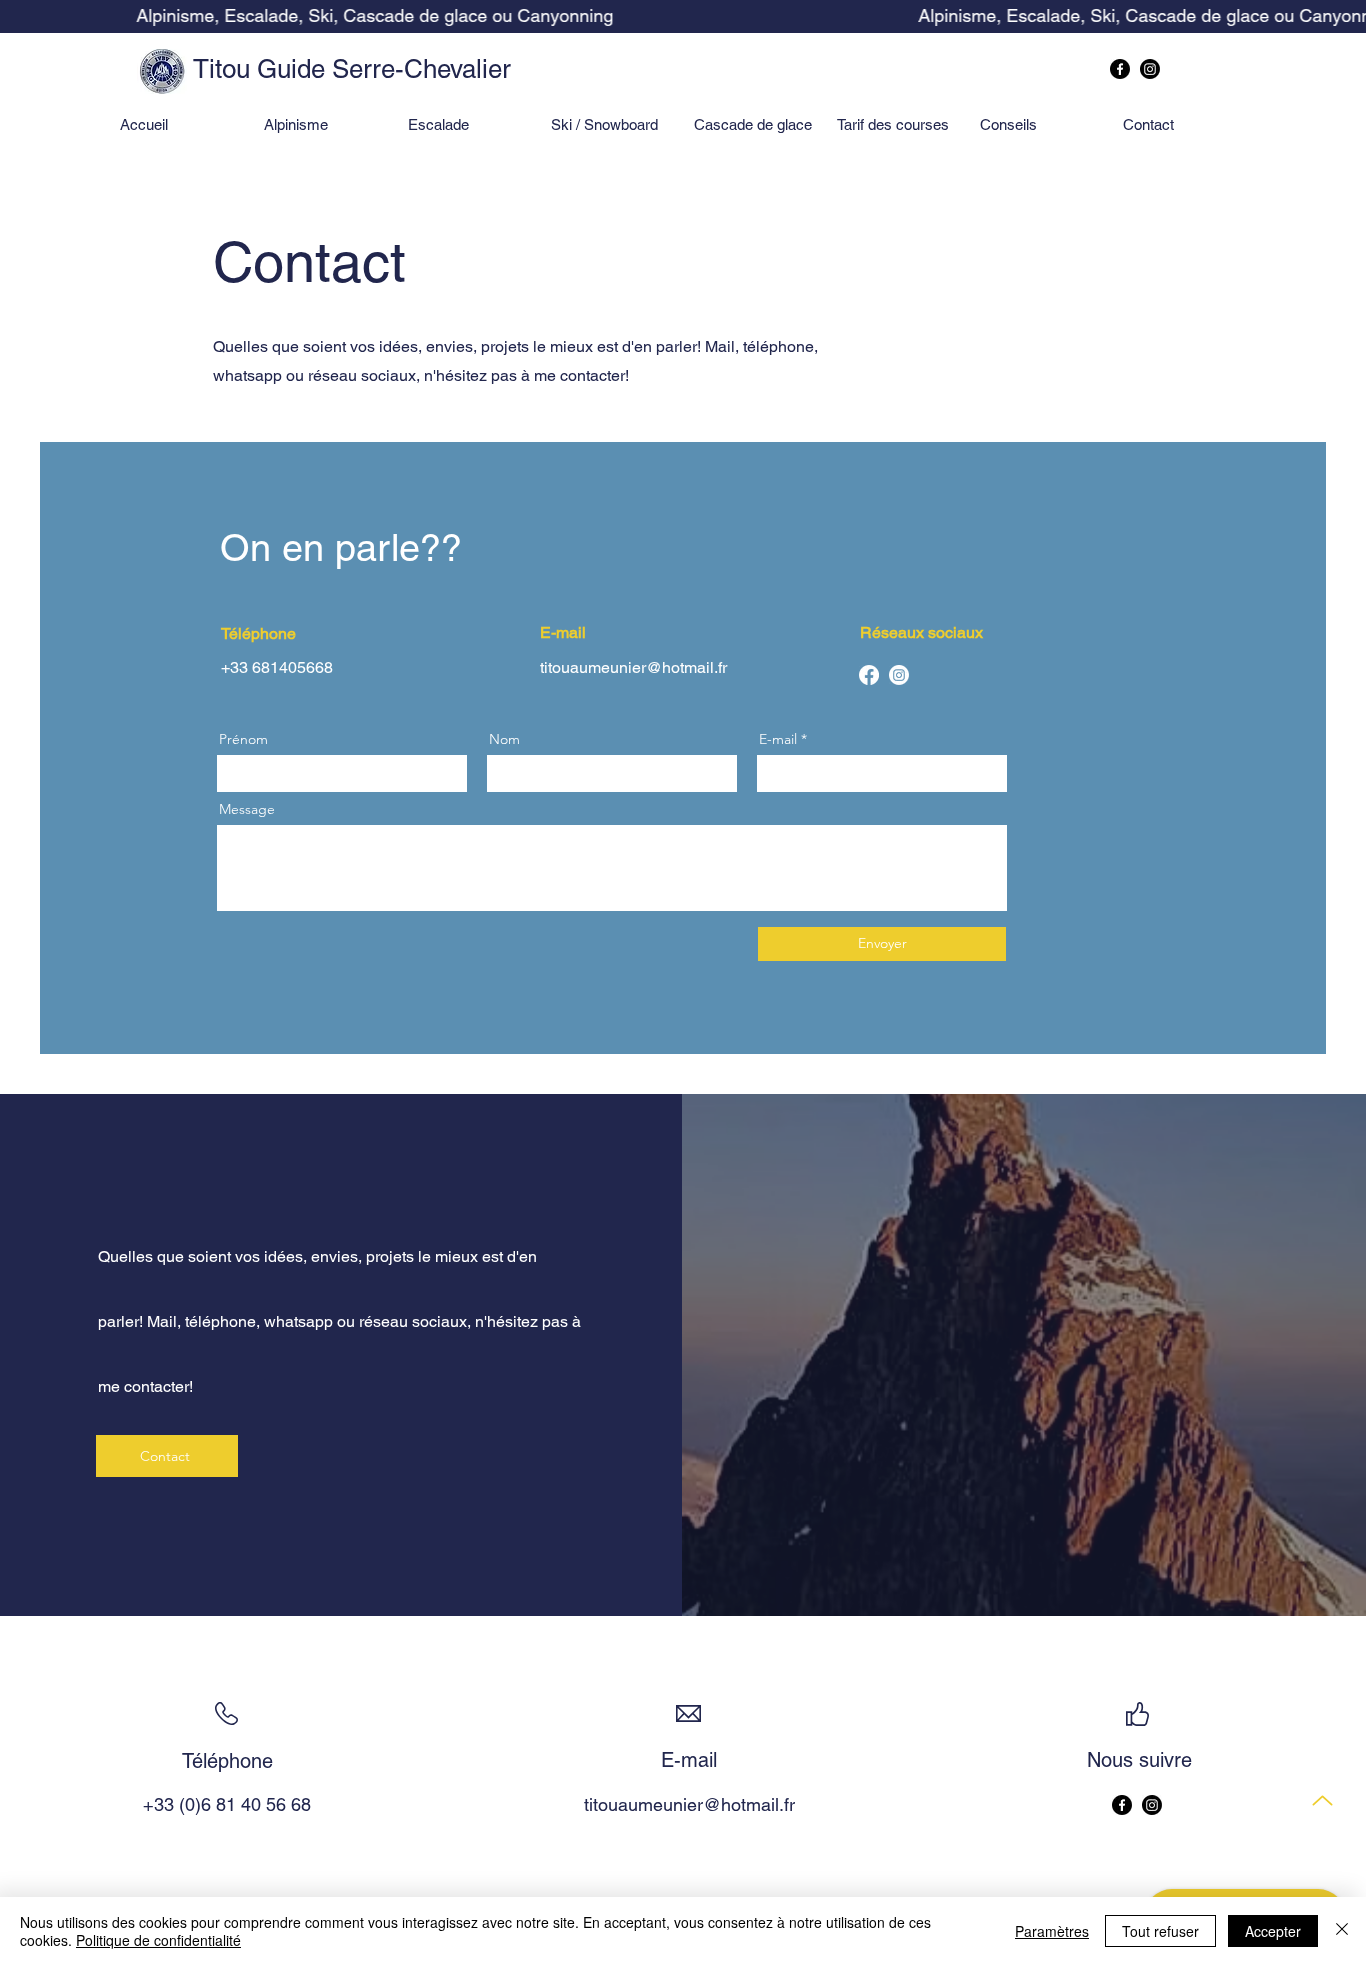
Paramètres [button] (1052, 1931)
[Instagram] (1150, 69)
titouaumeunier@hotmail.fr (633, 667)
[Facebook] (1120, 69)
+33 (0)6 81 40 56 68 (227, 1804)
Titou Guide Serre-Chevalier (352, 69)
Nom (504, 739)
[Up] (1322, 1800)
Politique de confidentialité (158, 1940)
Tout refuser (1160, 1931)
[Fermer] (1342, 1931)
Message (247, 809)
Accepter (1273, 1931)
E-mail (778, 739)
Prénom (243, 739)
